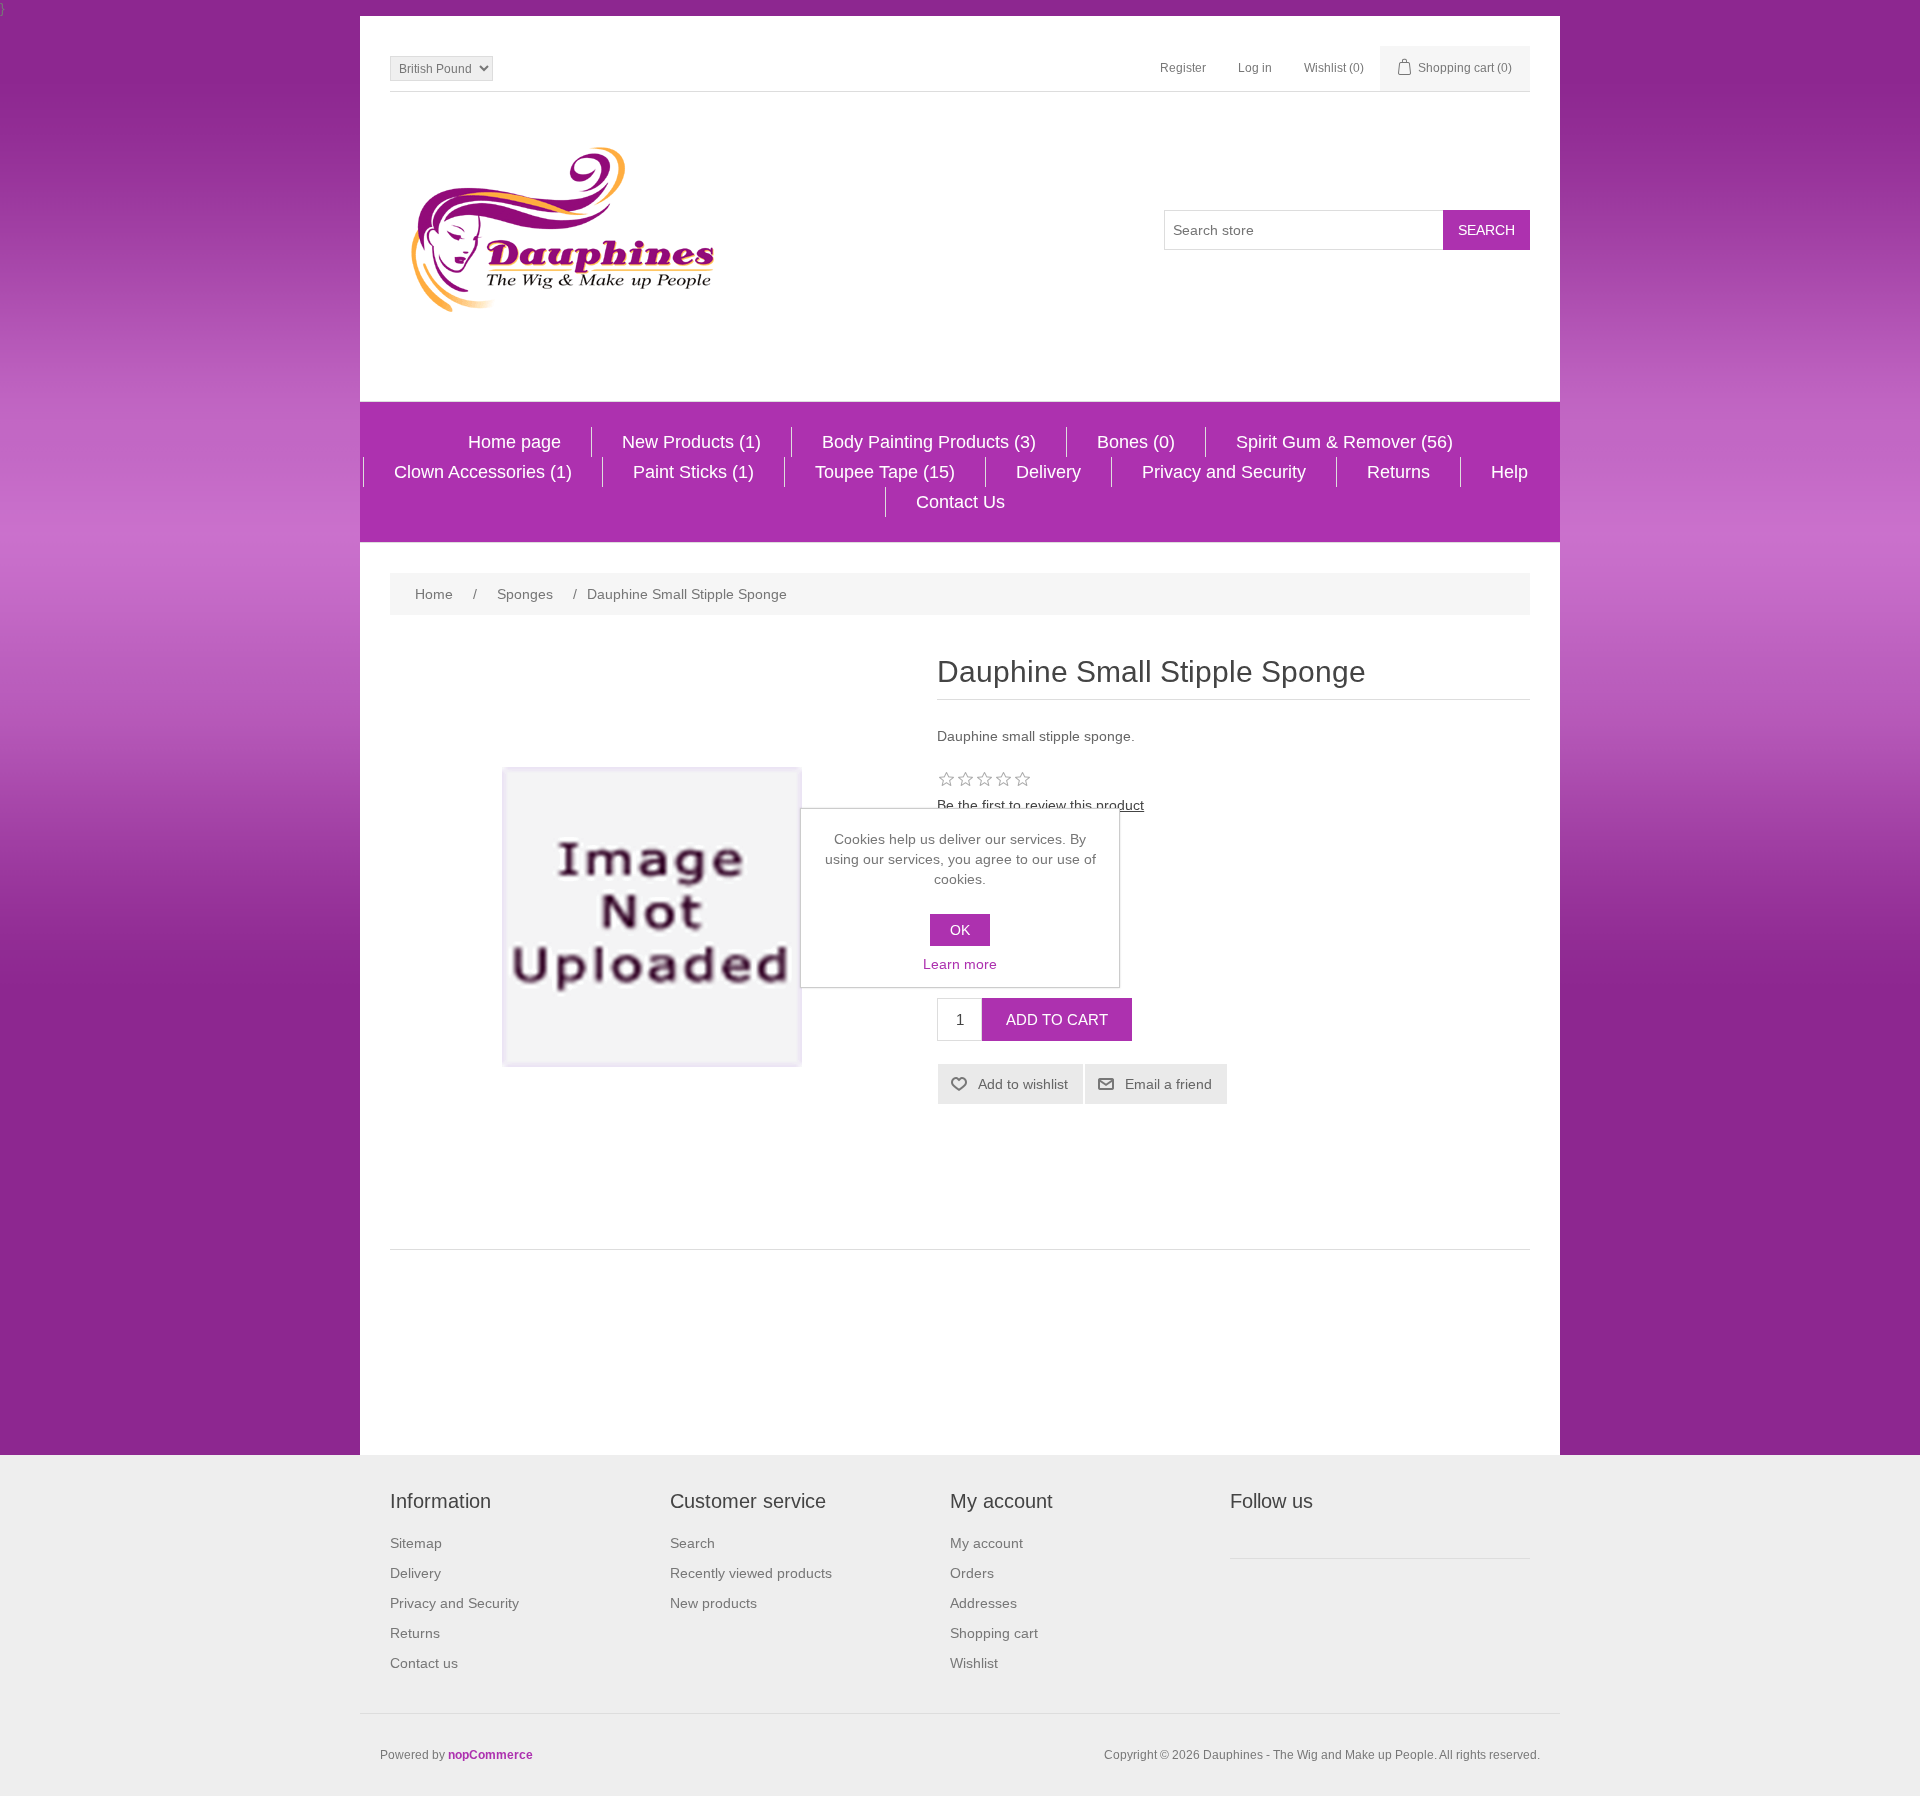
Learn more (960, 964)
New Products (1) (691, 442)
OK (960, 930)
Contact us (424, 1663)
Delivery (1048, 472)
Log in (1255, 68)
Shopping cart (994, 1633)
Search (692, 1543)
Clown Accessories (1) (483, 472)
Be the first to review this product (1040, 805)
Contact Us (960, 502)
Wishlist (974, 1663)
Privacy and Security (1224, 472)
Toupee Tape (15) (885, 472)
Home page (514, 442)
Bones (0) (1136, 442)
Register (1183, 68)
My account (986, 1543)
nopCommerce (490, 1755)
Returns (1398, 472)
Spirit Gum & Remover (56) (1344, 442)
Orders (972, 1573)
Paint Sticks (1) (693, 472)
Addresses (983, 1603)
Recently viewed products (751, 1573)
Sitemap (416, 1543)
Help (1509, 472)
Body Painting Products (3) (929, 442)
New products (713, 1603)
